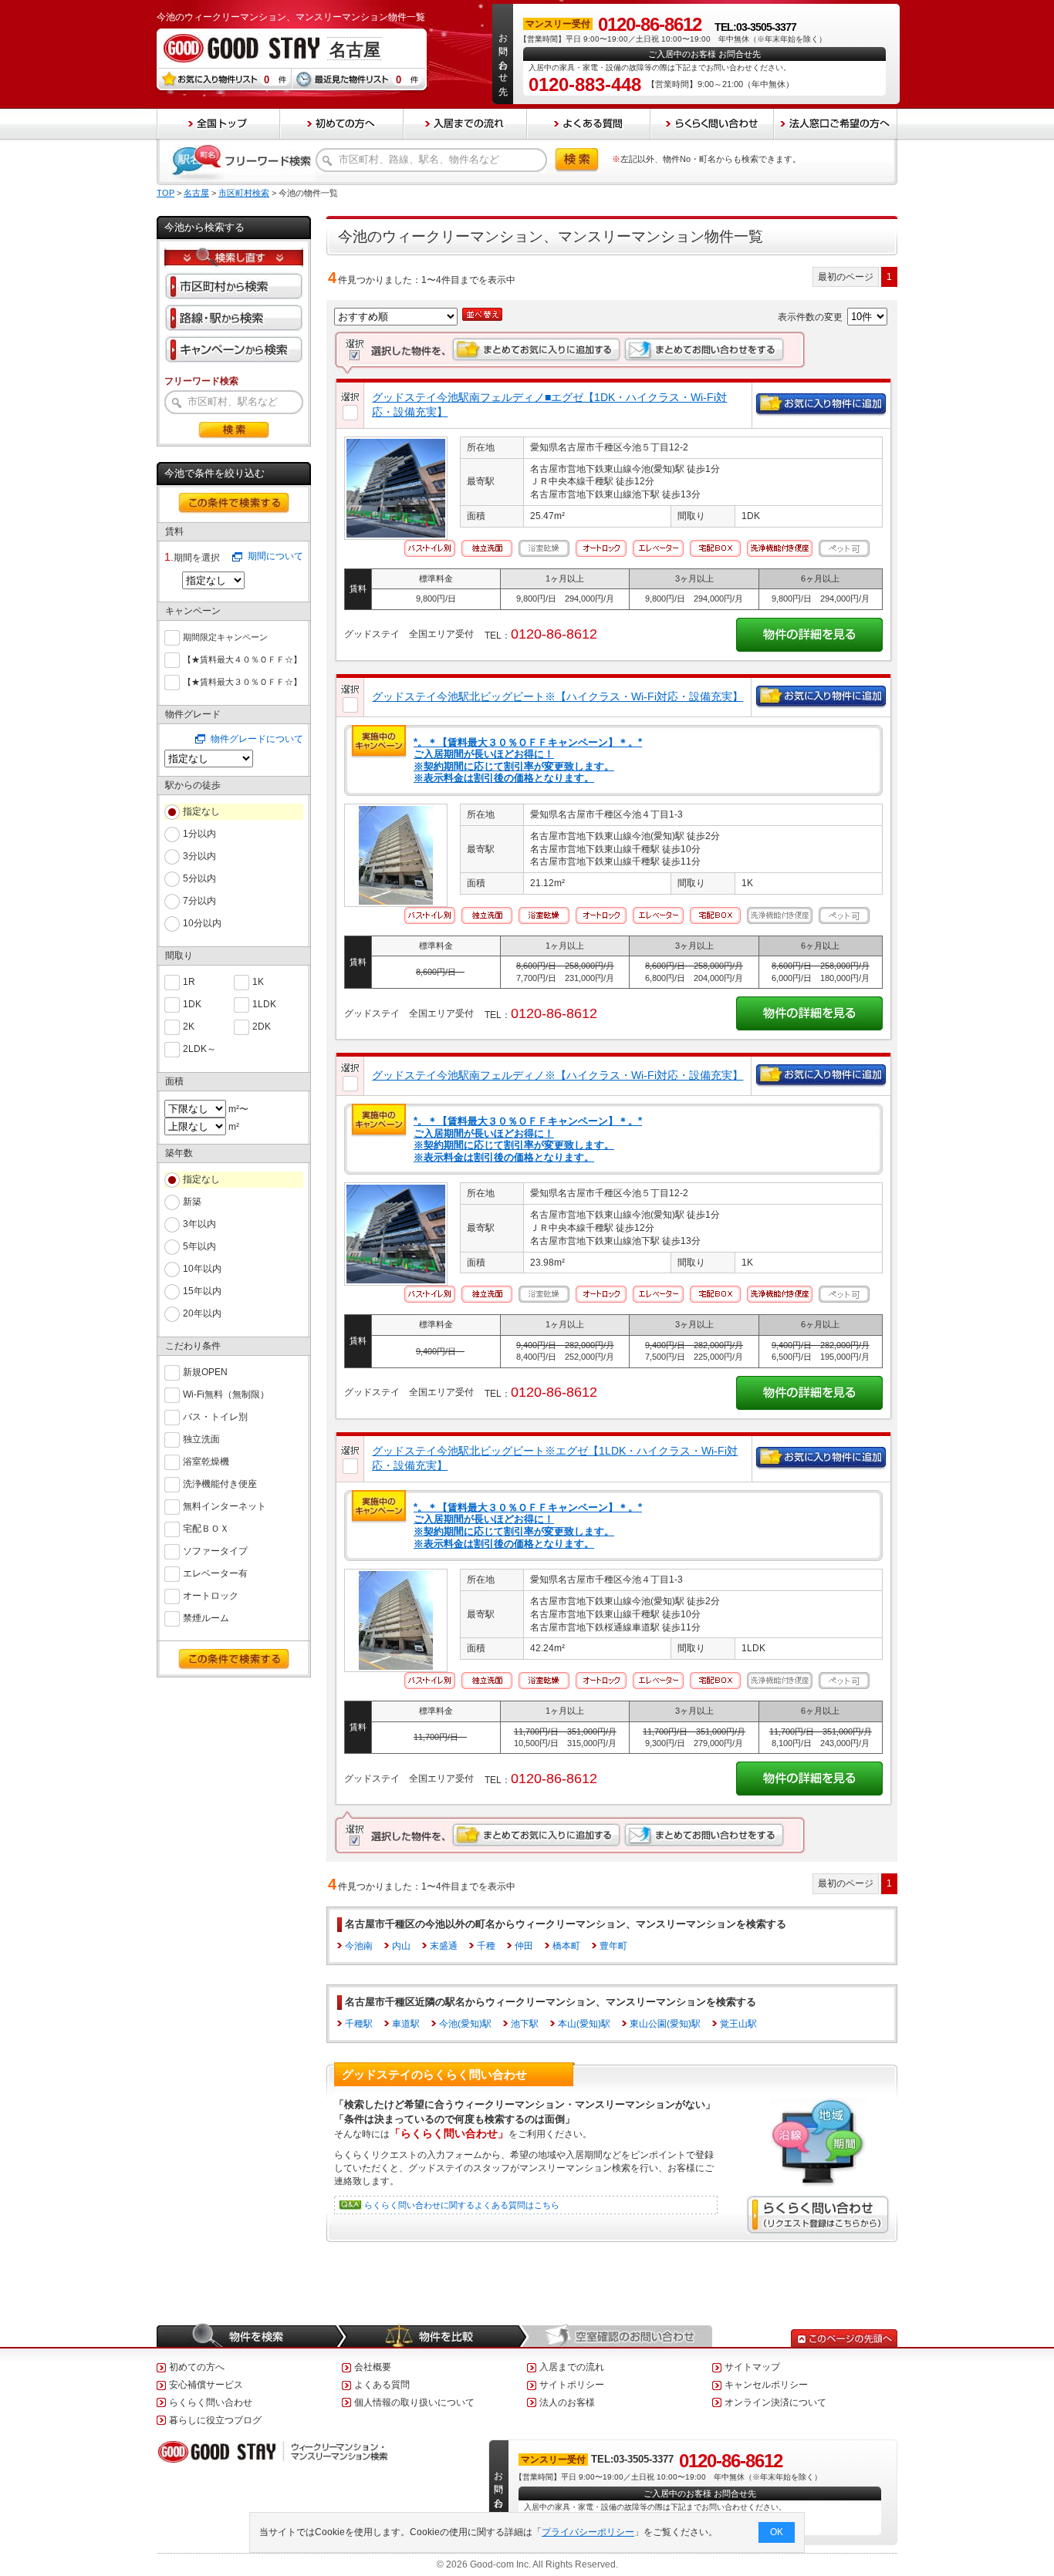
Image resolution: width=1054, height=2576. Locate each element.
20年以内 (202, 1313)
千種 (486, 1946)
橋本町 (566, 1946)
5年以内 (199, 1246)
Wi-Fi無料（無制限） (226, 1394)
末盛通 (444, 1946)
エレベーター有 (215, 1573)
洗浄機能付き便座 (220, 1484)
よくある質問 (382, 2385)
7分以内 (199, 901)
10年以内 (202, 1269)
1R (189, 982)
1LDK (264, 1004)
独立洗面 (201, 1439)
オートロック (211, 1596)
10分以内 (202, 923)
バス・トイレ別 (215, 1417)
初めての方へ (197, 2367)
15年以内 (202, 1291)
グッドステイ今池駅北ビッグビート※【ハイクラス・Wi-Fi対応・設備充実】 (557, 696)
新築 (192, 1202)
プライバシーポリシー (588, 2532)
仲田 (524, 1946)
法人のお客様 (567, 2402)
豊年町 (613, 1946)
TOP (166, 193)
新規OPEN (205, 1372)
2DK (262, 1027)
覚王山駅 (738, 2024)
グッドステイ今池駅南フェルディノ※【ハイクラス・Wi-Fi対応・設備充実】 (557, 1075)
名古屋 (196, 193)
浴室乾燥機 (206, 1462)
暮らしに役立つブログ (215, 2420)
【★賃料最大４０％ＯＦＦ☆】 (242, 659)
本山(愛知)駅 (584, 2024)
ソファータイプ (215, 1551)
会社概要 (373, 2367)
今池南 (359, 1946)
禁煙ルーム (206, 1618)
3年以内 (199, 1224)
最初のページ (846, 277)
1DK (192, 1004)
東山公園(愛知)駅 (665, 2024)
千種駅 (359, 2024)
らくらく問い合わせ (211, 2402)
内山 (401, 1946)
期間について (275, 556)
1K (258, 982)
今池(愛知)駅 (465, 2024)
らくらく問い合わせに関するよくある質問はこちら (462, 2205)
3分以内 (199, 856)
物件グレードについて (257, 739)
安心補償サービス (206, 2385)
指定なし (201, 811)
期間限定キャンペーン (225, 637)
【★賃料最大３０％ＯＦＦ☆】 (242, 682)
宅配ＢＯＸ (206, 1529)
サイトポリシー (572, 2385)
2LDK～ (199, 1049)
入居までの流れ (572, 2367)
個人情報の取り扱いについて (414, 2402)
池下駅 (525, 2024)
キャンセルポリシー (766, 2385)
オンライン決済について (775, 2402)
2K (189, 1027)
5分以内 (199, 878)
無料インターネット (225, 1506)
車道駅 (406, 2024)
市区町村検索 (244, 193)
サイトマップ (752, 2367)
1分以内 (199, 834)
